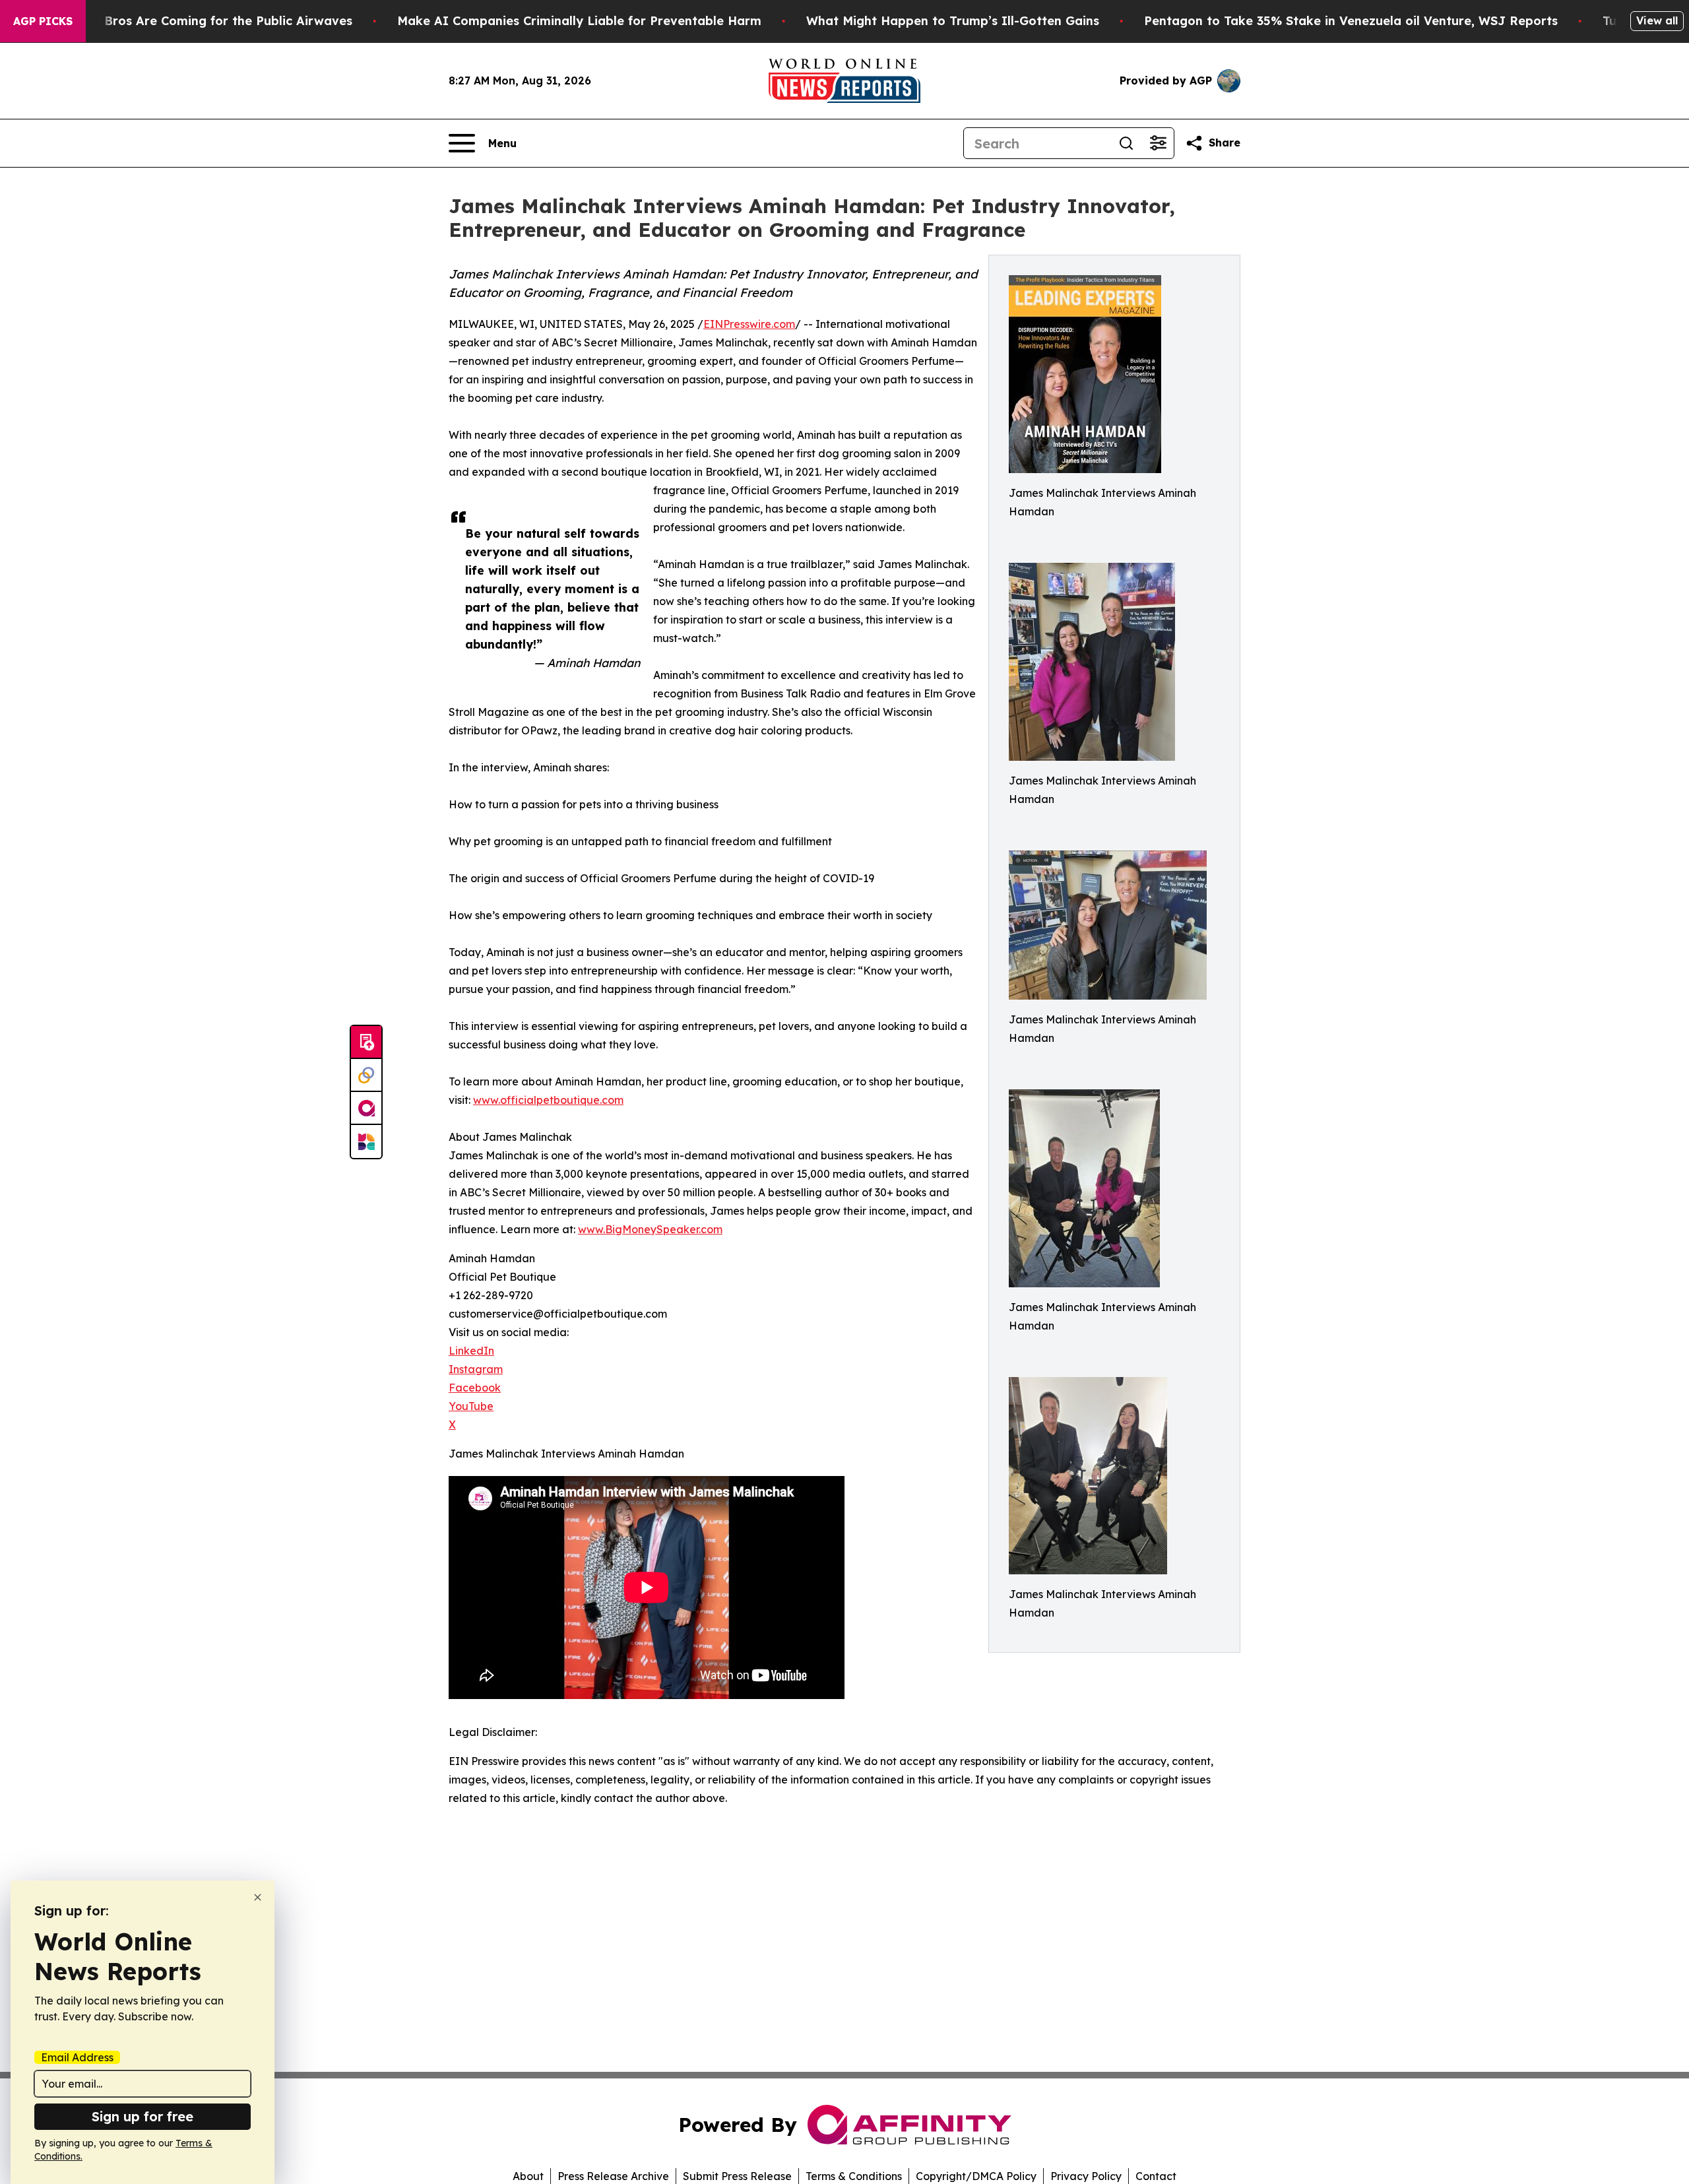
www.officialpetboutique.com (548, 1100)
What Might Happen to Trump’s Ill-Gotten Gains (953, 21)
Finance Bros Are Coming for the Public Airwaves (203, 21)
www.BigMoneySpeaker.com (650, 1229)
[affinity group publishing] (366, 1108)
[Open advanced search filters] (1158, 143)
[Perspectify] (366, 1076)
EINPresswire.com (749, 324)
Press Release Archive (613, 2176)
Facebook (475, 1388)
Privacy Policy (1086, 2176)
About (528, 2176)
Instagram (476, 1369)
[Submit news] (366, 1043)
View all (1657, 20)
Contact (1156, 2176)
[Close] (258, 1897)
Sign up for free (143, 2116)
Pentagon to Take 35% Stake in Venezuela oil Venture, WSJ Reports (1351, 21)
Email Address (77, 2057)
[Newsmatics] (366, 1141)
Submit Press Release (737, 2176)
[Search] (1126, 143)
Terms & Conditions (854, 2176)
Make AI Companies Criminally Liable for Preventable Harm (579, 21)
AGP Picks (43, 21)
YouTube (471, 1406)
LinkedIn (471, 1351)
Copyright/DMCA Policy (976, 2176)
